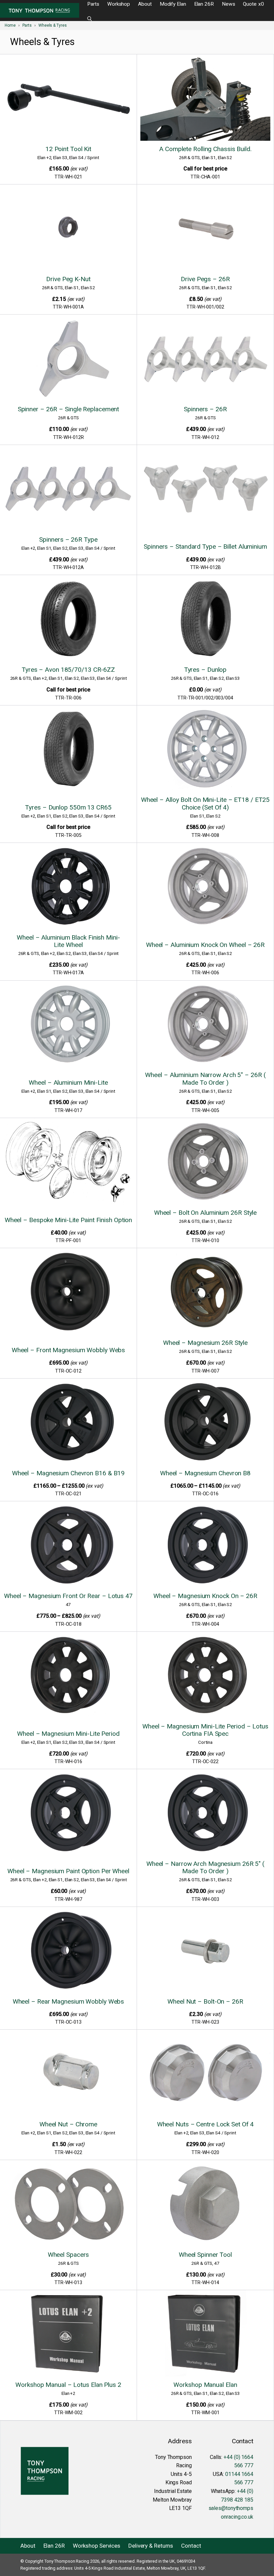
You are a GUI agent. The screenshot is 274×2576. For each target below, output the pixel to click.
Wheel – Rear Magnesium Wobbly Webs (68, 2001)
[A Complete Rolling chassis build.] (205, 99)
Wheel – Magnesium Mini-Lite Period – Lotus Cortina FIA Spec (205, 1730)
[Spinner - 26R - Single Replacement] (68, 359)
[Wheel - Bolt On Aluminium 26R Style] (205, 1163)
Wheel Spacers (68, 2255)
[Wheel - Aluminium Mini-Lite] (68, 1029)
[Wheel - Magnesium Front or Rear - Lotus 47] (68, 1546)
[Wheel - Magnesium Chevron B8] (205, 1423)
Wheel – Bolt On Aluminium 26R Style (205, 1213)
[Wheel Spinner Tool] (205, 2205)
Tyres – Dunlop (205, 670)
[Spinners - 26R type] (68, 489)
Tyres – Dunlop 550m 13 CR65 (68, 807)
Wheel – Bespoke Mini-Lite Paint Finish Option (68, 1220)
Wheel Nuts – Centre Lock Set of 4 (205, 2124)
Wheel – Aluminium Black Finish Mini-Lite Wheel (68, 941)
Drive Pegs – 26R (205, 279)
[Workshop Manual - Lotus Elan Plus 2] (68, 2335)
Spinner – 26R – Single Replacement (68, 409)
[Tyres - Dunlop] (205, 620)
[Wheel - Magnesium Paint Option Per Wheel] (68, 1817)
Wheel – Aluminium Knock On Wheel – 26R (205, 945)
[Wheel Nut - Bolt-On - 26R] (205, 1951)
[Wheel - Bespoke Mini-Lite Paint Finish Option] (68, 1166)
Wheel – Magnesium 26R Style (205, 1343)
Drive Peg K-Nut (68, 279)
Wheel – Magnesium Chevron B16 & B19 (68, 1473)
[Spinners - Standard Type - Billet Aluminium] (205, 493)
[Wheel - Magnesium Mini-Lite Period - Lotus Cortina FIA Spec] (205, 1676)
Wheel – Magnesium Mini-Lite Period (68, 1734)
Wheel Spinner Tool (205, 2255)
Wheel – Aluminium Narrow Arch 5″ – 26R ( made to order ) (205, 1079)
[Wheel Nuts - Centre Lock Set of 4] (205, 2074)
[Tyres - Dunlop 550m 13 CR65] (68, 754)
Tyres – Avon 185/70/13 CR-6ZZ (68, 670)
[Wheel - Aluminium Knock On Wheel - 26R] (205, 891)
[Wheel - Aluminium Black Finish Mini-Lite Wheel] (68, 887)
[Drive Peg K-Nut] (68, 229)
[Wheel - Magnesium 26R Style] (205, 1293)
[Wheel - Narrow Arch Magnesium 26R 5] (205, 1814)
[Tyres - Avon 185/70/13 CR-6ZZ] (68, 620)
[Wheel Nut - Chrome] (68, 2074)
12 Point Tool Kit (68, 149)
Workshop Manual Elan (205, 2385)
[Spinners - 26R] (205, 359)
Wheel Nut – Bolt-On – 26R (205, 2001)
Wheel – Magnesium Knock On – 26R (205, 1596)
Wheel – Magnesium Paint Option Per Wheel (68, 1871)
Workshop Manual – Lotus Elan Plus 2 (68, 2385)
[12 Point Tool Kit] (68, 99)
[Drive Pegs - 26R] (205, 229)
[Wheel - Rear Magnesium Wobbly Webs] (68, 1951)
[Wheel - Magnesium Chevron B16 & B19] (68, 1423)
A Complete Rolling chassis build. (205, 149)
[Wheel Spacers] (68, 2205)
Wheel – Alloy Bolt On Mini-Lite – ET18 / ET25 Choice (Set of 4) (205, 803)
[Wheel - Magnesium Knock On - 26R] (205, 1546)
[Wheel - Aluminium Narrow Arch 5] (205, 1025)
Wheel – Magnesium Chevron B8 (205, 1473)
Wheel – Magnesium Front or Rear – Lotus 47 (68, 1596)
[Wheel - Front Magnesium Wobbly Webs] (68, 1296)
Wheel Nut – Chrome (68, 2124)
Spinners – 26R (205, 409)
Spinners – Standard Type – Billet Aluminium (205, 547)
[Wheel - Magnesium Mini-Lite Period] (68, 1680)
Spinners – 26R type (68, 540)
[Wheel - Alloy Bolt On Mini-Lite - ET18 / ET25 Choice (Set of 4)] (205, 750)
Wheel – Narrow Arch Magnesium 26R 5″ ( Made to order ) (205, 1867)
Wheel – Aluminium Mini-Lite (68, 1083)
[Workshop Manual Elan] (205, 2335)
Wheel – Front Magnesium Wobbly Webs (68, 1350)
